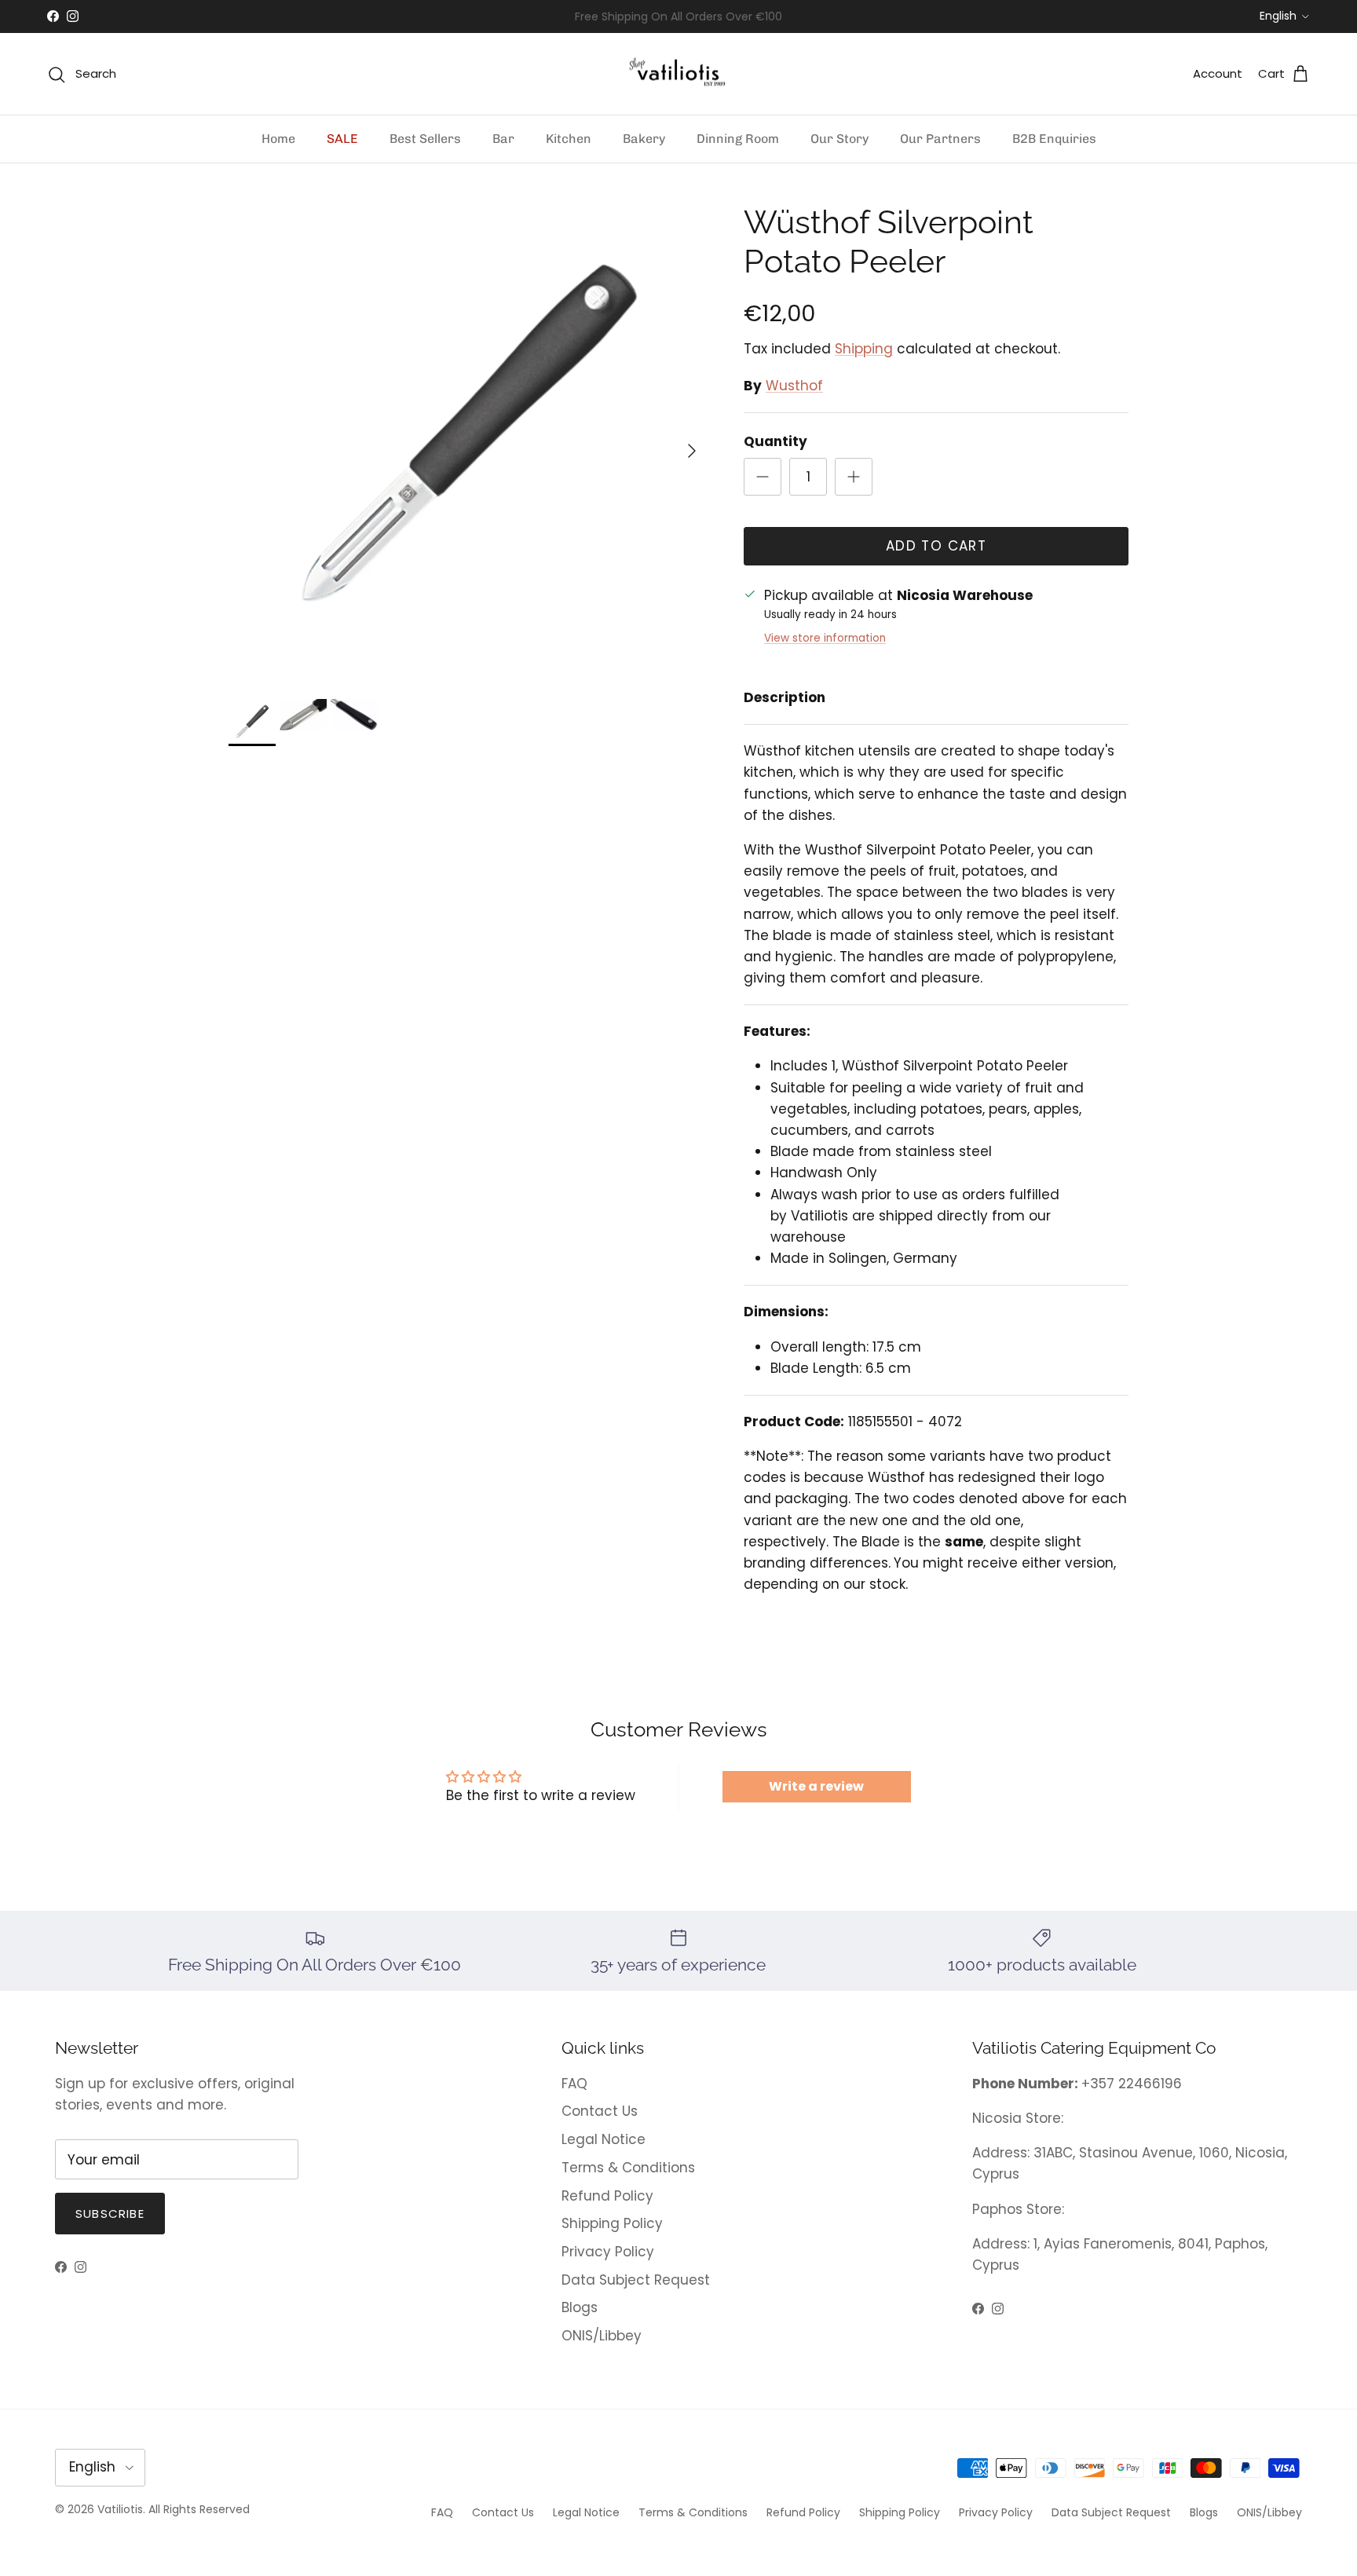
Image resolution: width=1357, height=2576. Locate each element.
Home (278, 139)
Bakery (644, 139)
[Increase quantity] (854, 477)
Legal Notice (604, 2139)
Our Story (839, 139)
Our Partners (940, 139)
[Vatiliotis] (679, 74)
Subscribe (110, 2214)
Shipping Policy (612, 2223)
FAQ (574, 2084)
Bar (503, 139)
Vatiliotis (120, 2509)
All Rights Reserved (199, 2509)
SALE (342, 139)
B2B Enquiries (1054, 139)
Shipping (864, 349)
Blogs (580, 2307)
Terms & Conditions (628, 2168)
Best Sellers (425, 139)
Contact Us (600, 2111)
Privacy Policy (608, 2252)
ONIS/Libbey (602, 2336)
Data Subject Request (636, 2280)
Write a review (816, 1786)
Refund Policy (607, 2196)
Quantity (775, 442)
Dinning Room (738, 139)
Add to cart (936, 546)
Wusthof (794, 386)
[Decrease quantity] (763, 477)
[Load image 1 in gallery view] (469, 443)
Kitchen (569, 139)
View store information (825, 638)
